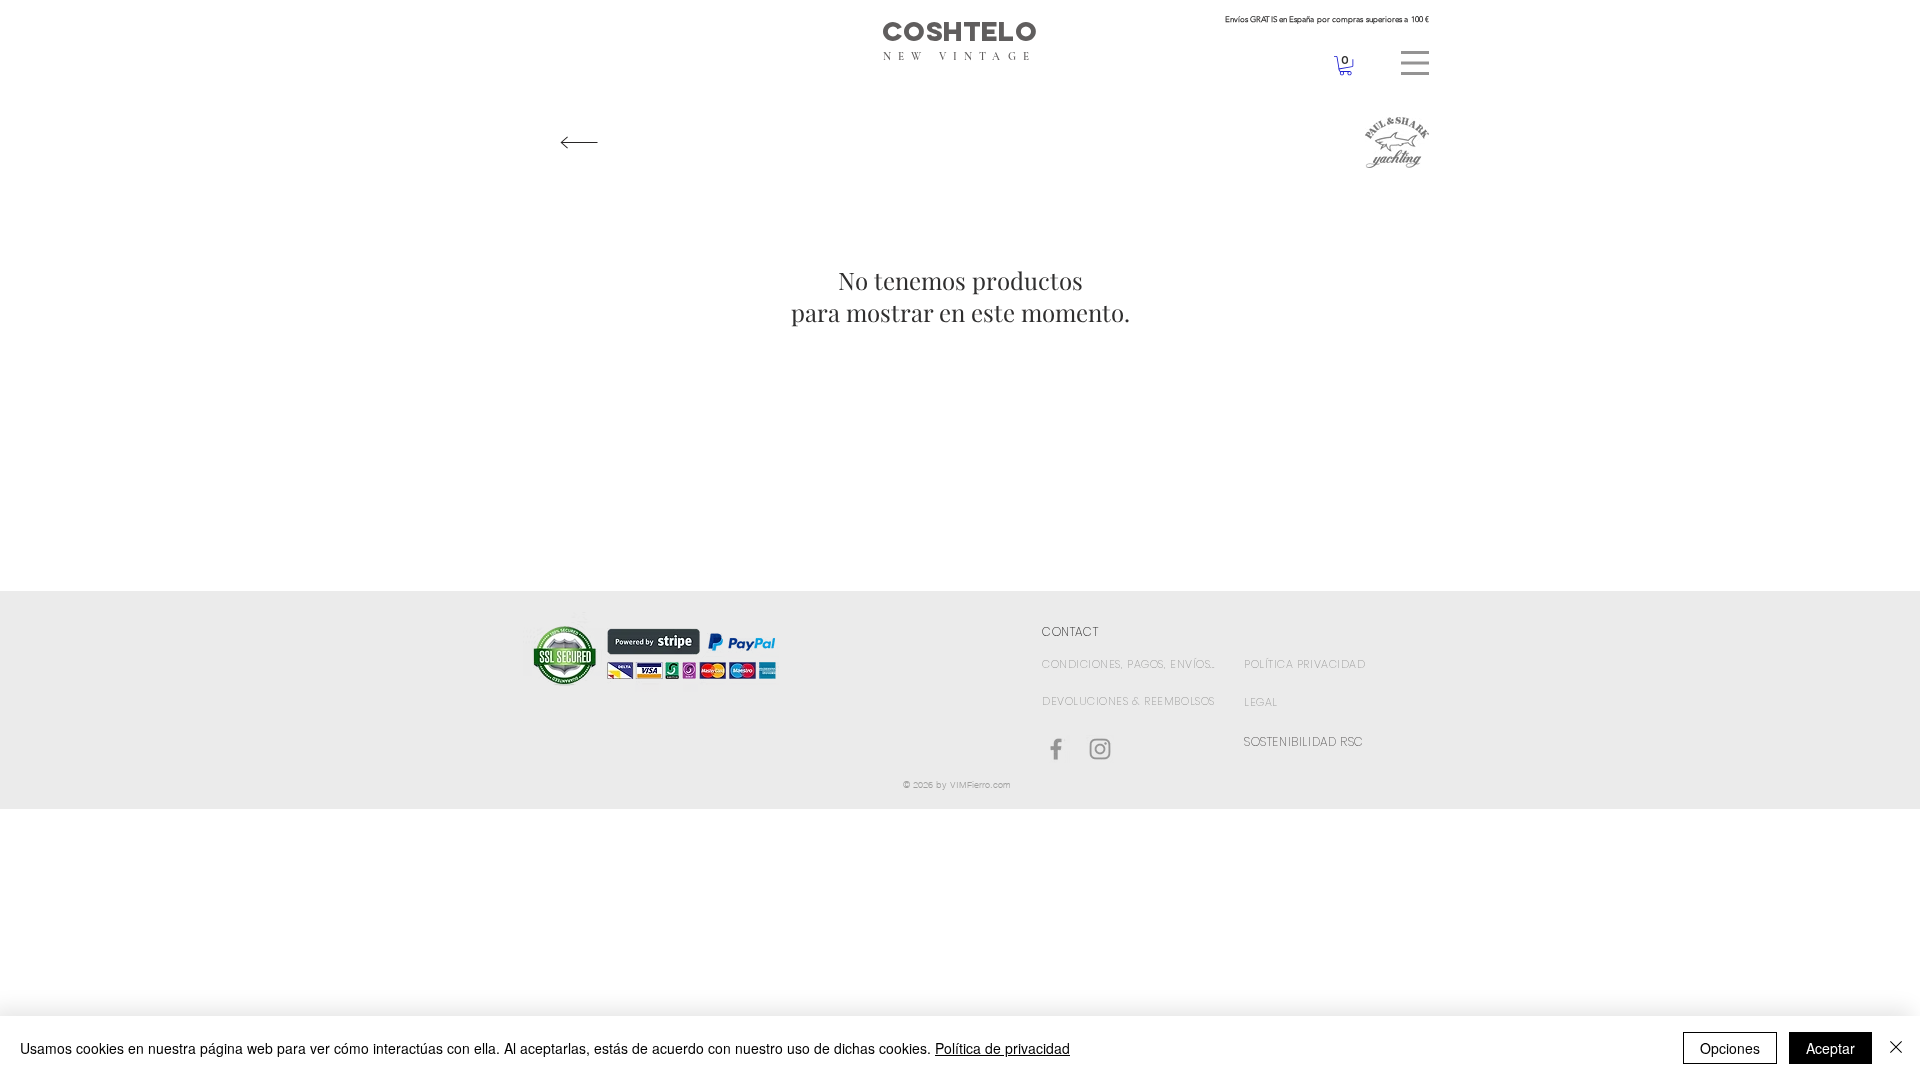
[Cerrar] (1896, 1048)
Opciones (1730, 1048)
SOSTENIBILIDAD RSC (1304, 741)
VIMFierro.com (980, 784)
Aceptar (1830, 1048)
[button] (1415, 63)
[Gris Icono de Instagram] (1100, 749)
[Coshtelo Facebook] (1056, 749)
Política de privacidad (1002, 1048)
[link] (1345, 65)
